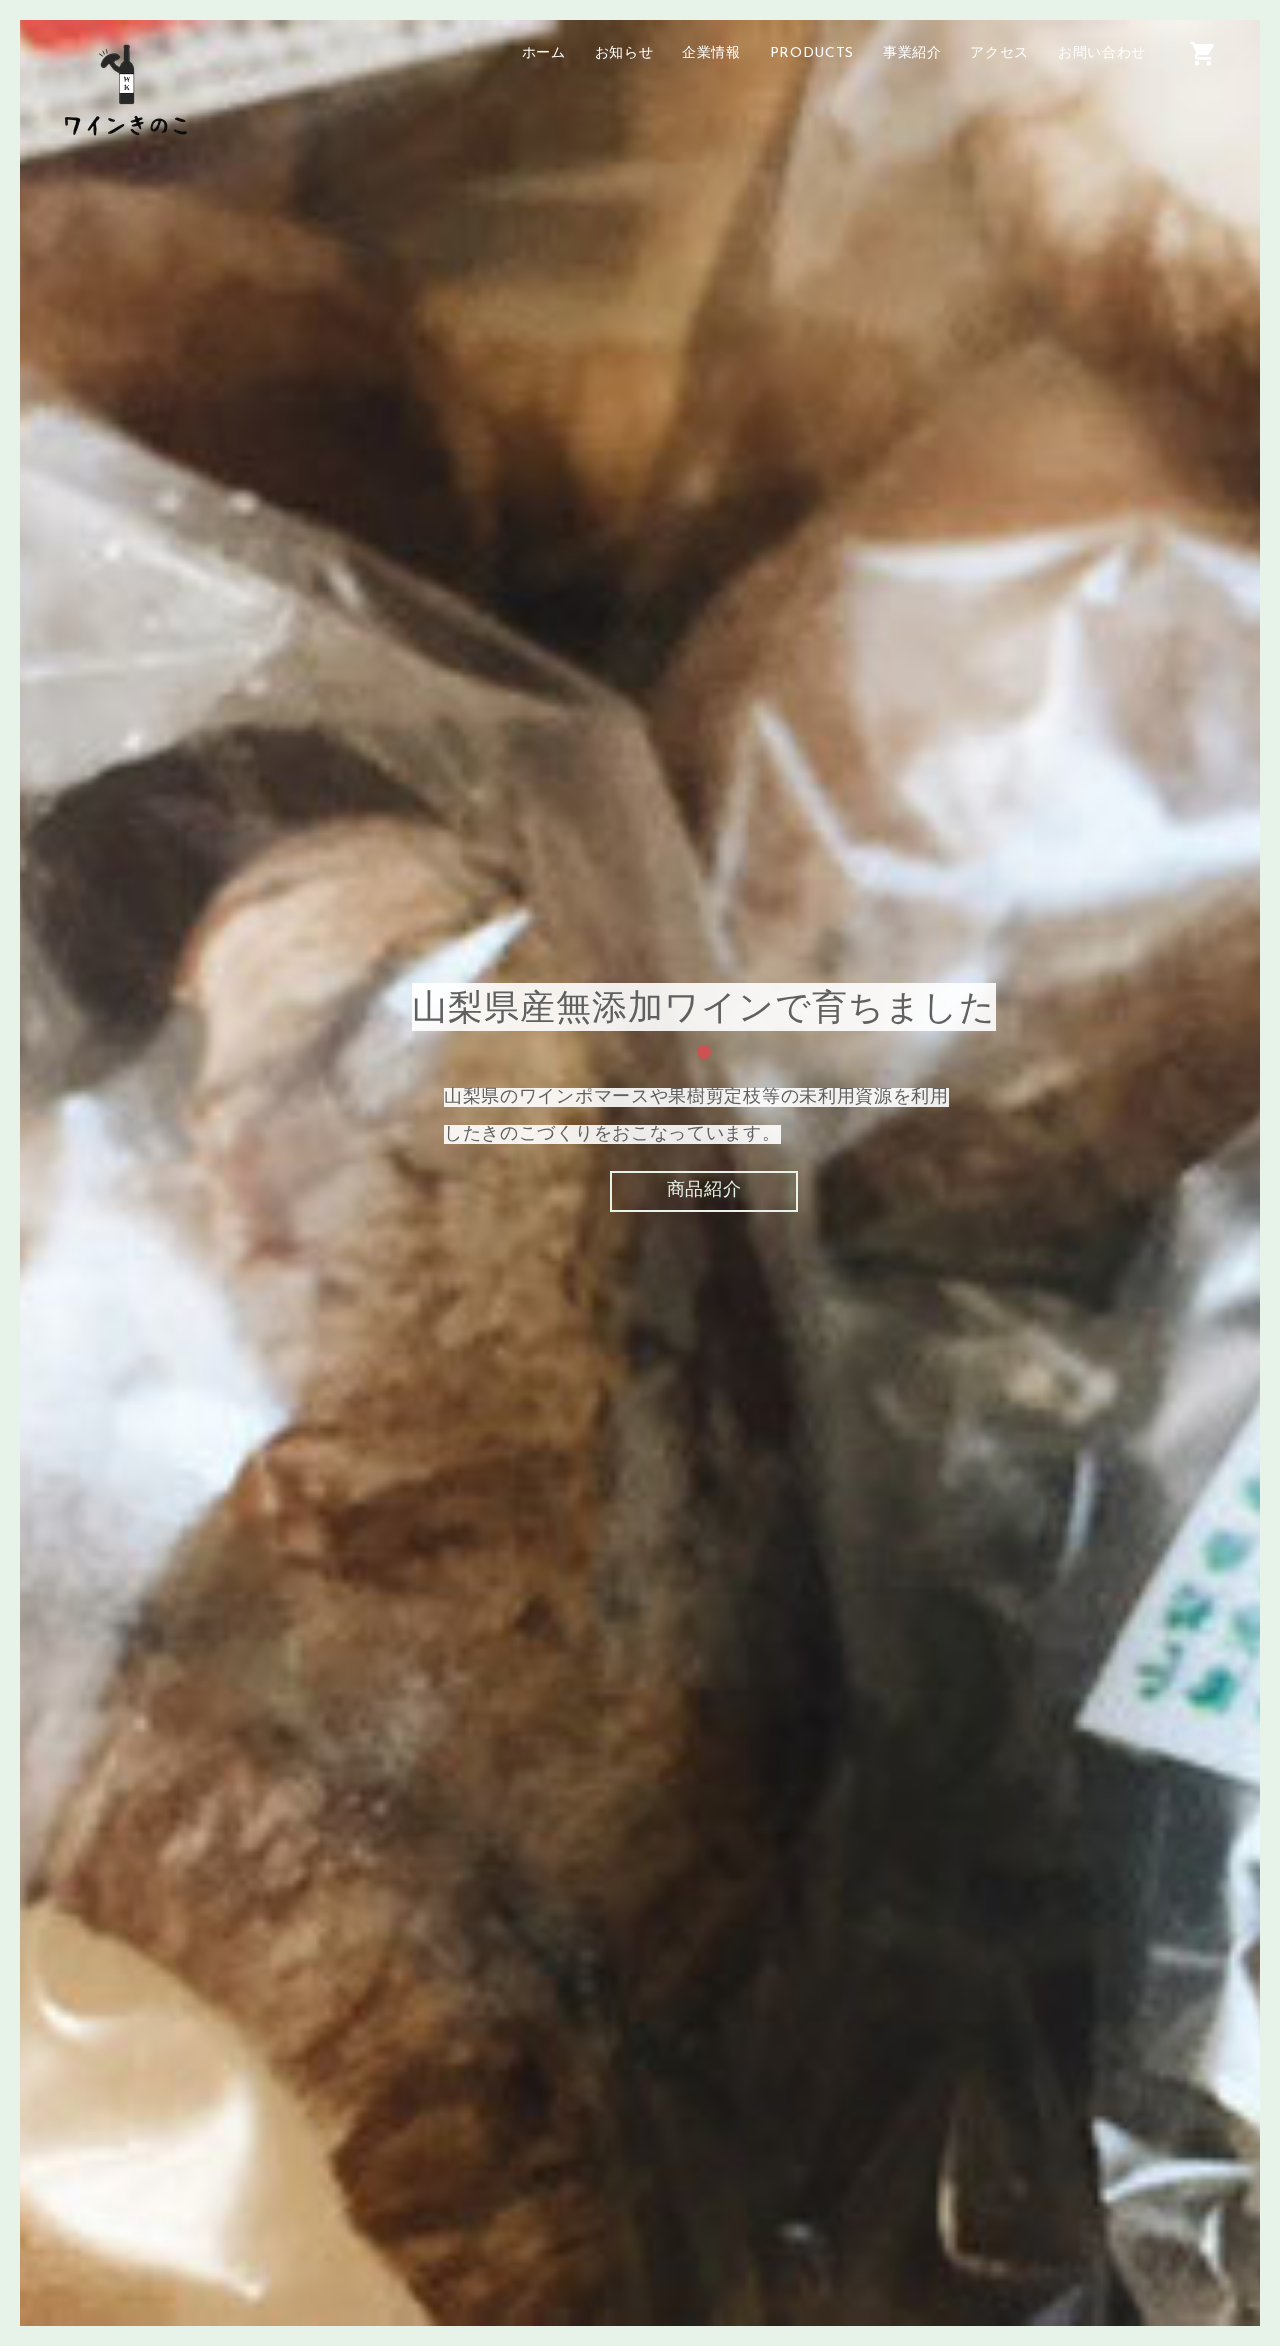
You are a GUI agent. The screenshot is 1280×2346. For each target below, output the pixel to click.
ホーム (544, 53)
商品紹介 (704, 1190)
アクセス (999, 53)
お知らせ (624, 53)
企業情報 (711, 53)
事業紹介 (912, 53)
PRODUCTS (812, 53)
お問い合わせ (1102, 53)
